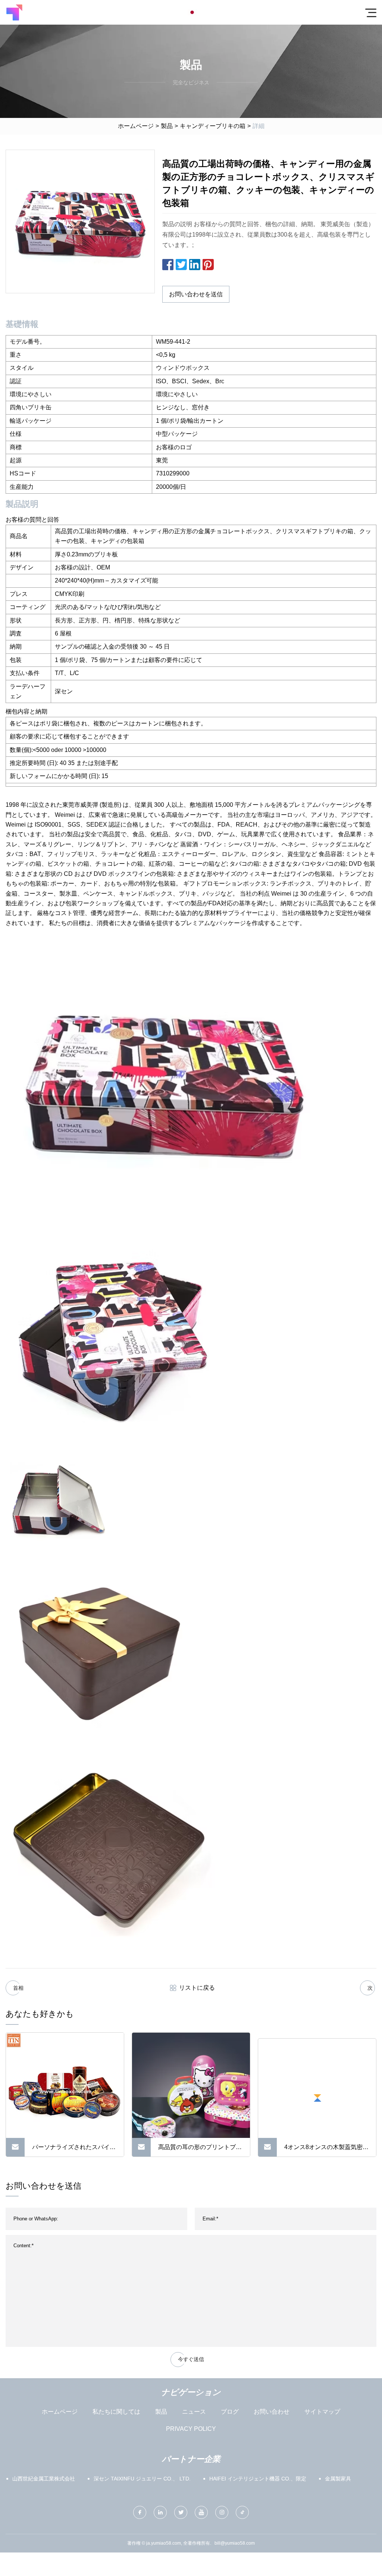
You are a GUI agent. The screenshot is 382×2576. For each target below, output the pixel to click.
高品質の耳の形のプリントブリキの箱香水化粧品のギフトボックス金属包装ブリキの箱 (200, 2150)
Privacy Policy (191, 2429)
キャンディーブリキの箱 (213, 126)
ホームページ (136, 126)
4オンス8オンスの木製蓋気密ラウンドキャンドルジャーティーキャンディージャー (326, 2150)
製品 (167, 126)
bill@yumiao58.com (235, 2543)
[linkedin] (160, 2512)
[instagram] (222, 2512)
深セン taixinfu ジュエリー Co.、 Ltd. (142, 2479)
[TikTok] (242, 2512)
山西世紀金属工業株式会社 (44, 2479)
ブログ (230, 2412)
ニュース (194, 2412)
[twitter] (181, 2512)
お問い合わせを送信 (196, 294)
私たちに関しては (116, 2412)
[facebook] (140, 2512)
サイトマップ (322, 2412)
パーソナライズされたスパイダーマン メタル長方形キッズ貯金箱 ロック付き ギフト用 (74, 2150)
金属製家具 (338, 2479)
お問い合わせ (272, 2412)
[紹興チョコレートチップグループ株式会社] (14, 12)
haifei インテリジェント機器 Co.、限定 (258, 2479)
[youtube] (201, 2512)
